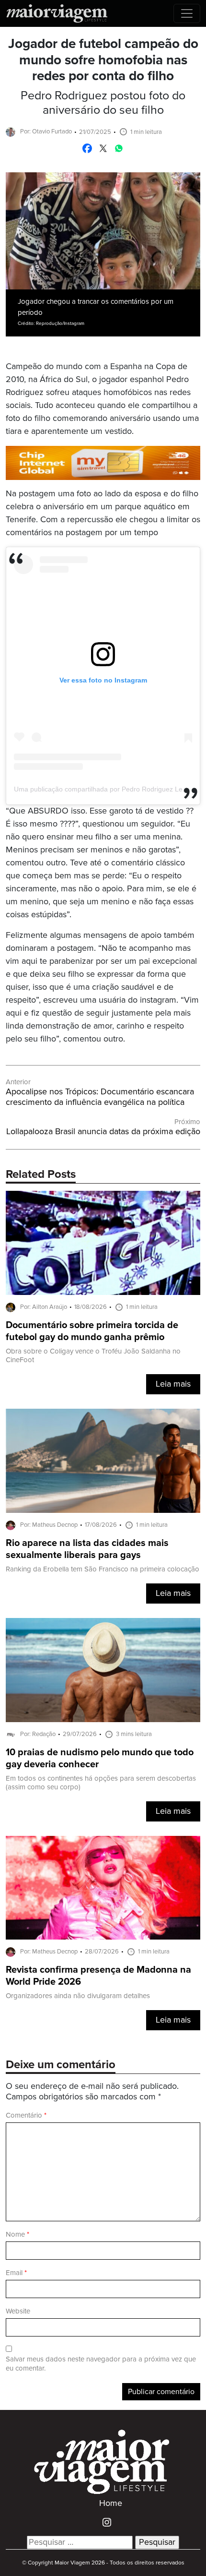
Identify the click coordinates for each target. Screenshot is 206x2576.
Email (16, 2273)
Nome (17, 2235)
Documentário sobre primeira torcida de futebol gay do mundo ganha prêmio (92, 1331)
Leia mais (173, 1384)
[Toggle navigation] (187, 13)
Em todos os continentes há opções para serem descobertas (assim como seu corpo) (101, 1783)
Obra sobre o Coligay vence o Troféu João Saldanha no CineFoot (93, 1356)
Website (18, 2311)
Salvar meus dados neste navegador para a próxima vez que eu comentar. (101, 2364)
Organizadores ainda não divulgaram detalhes (78, 1996)
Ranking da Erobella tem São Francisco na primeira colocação (103, 1569)
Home (111, 2504)
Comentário (26, 2115)
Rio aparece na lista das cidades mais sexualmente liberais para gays (87, 1549)
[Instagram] (103, 2522)
